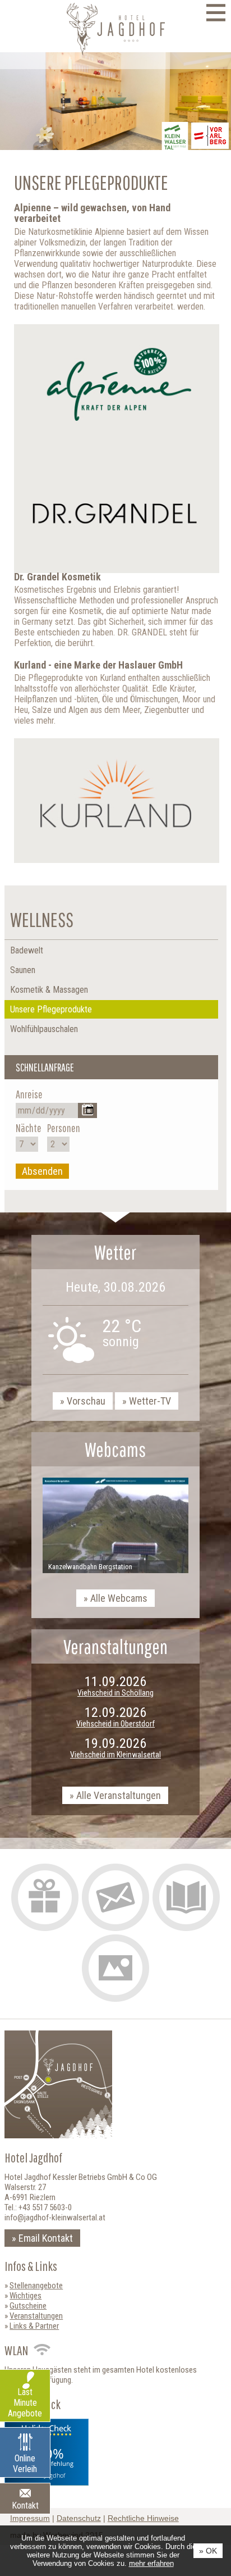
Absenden (42, 1171)
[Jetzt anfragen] (115, 1897)
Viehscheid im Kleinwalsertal (115, 1755)
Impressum (30, 2518)
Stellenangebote (36, 2286)
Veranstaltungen (36, 2316)
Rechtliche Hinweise (143, 2518)
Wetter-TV (150, 1401)
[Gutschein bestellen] (45, 1897)
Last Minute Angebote (25, 2403)
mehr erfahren (151, 2563)
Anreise (29, 1094)
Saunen (23, 970)
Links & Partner (34, 2326)
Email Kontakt (46, 2238)
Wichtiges (26, 2296)
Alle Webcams (119, 1598)
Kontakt (25, 2505)
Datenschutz (79, 2518)
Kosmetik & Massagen (49, 990)
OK (211, 2551)
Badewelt (27, 950)
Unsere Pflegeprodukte (51, 1009)
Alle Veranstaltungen (119, 1795)
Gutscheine (28, 2306)
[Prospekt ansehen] (186, 1897)
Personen (64, 1128)
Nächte (29, 1128)
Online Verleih (25, 2464)
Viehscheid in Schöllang (115, 1693)
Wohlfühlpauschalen (44, 1029)
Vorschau (86, 1401)
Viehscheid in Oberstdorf (115, 1724)
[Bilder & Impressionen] (115, 1968)
